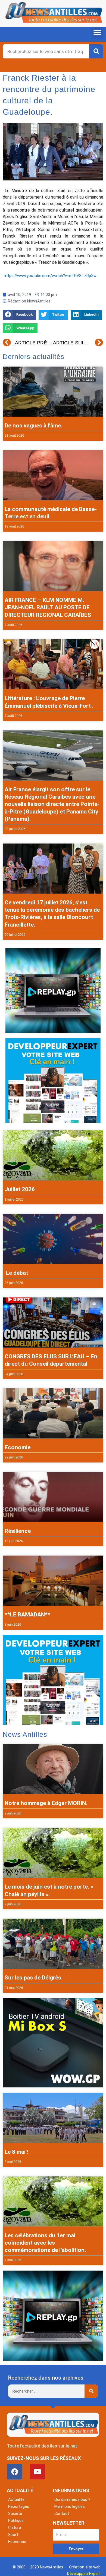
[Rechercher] (96, 51)
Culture (15, 2528)
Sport (13, 2535)
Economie (18, 1447)
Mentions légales (70, 2506)
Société (15, 2514)
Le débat (16, 1273)
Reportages (19, 2506)
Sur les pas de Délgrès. (34, 1978)
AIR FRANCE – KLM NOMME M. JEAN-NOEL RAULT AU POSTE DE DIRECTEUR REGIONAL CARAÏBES (48, 607)
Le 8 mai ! (16, 2152)
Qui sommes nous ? (72, 2499)
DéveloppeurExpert (84, 2574)
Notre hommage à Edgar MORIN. (46, 1803)
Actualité (16, 2499)
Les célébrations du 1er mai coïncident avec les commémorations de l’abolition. (45, 2243)
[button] (97, 33)
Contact (62, 2514)
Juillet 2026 (20, 1189)
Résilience (18, 1531)
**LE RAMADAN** (27, 1615)
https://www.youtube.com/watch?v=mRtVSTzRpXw (50, 276)
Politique (16, 2521)
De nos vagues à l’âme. (33, 426)
